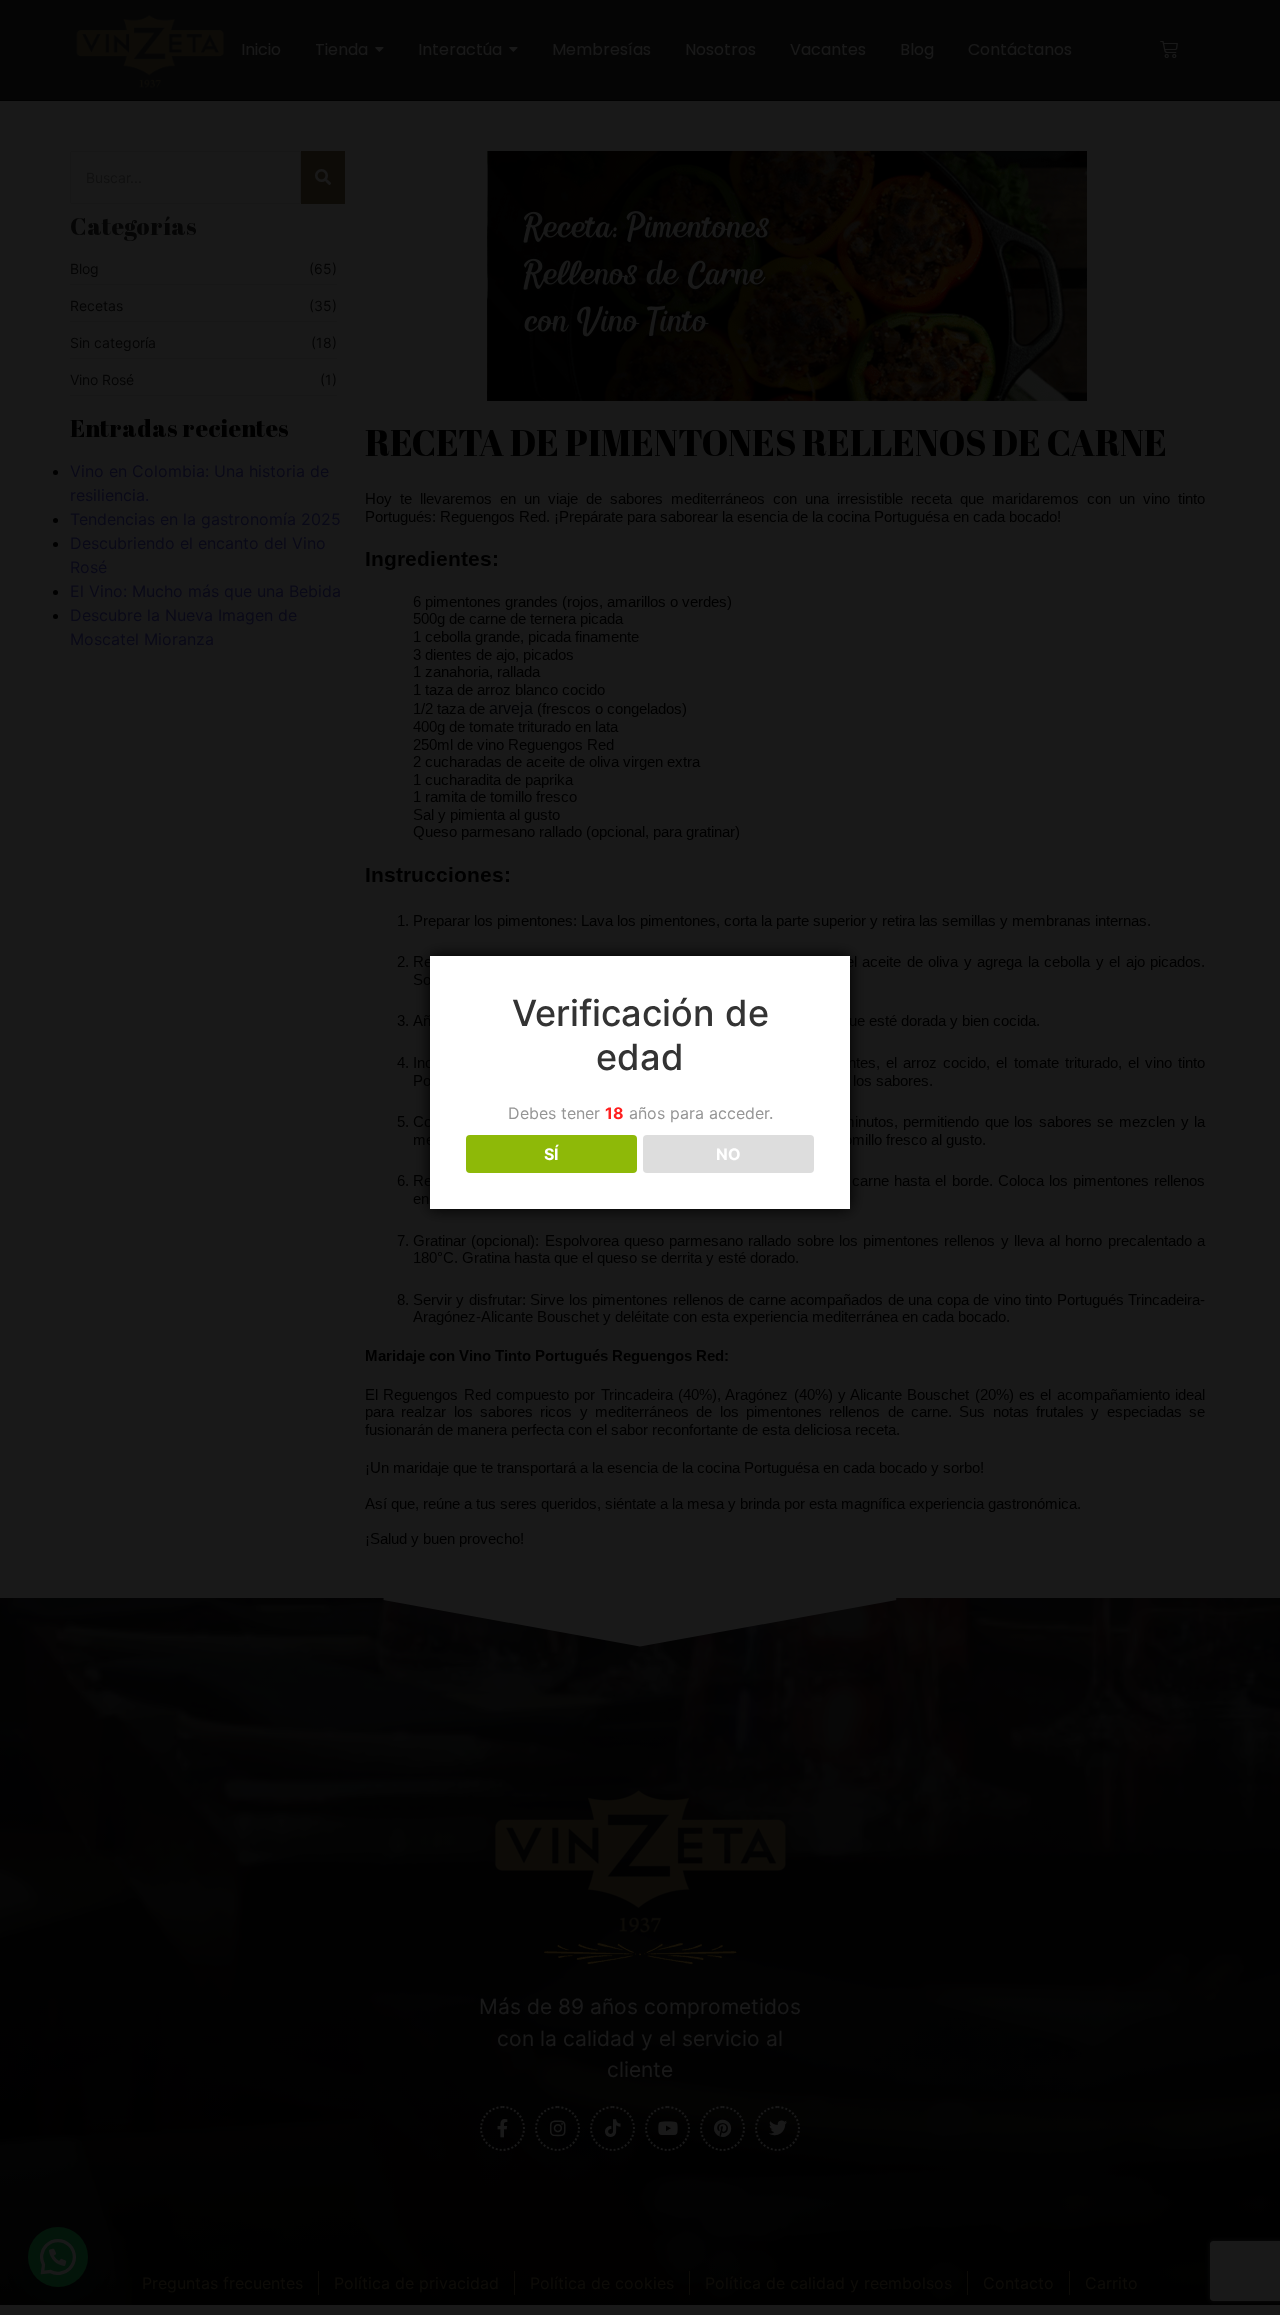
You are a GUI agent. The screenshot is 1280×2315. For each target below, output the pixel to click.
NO (728, 1154)
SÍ (551, 1154)
